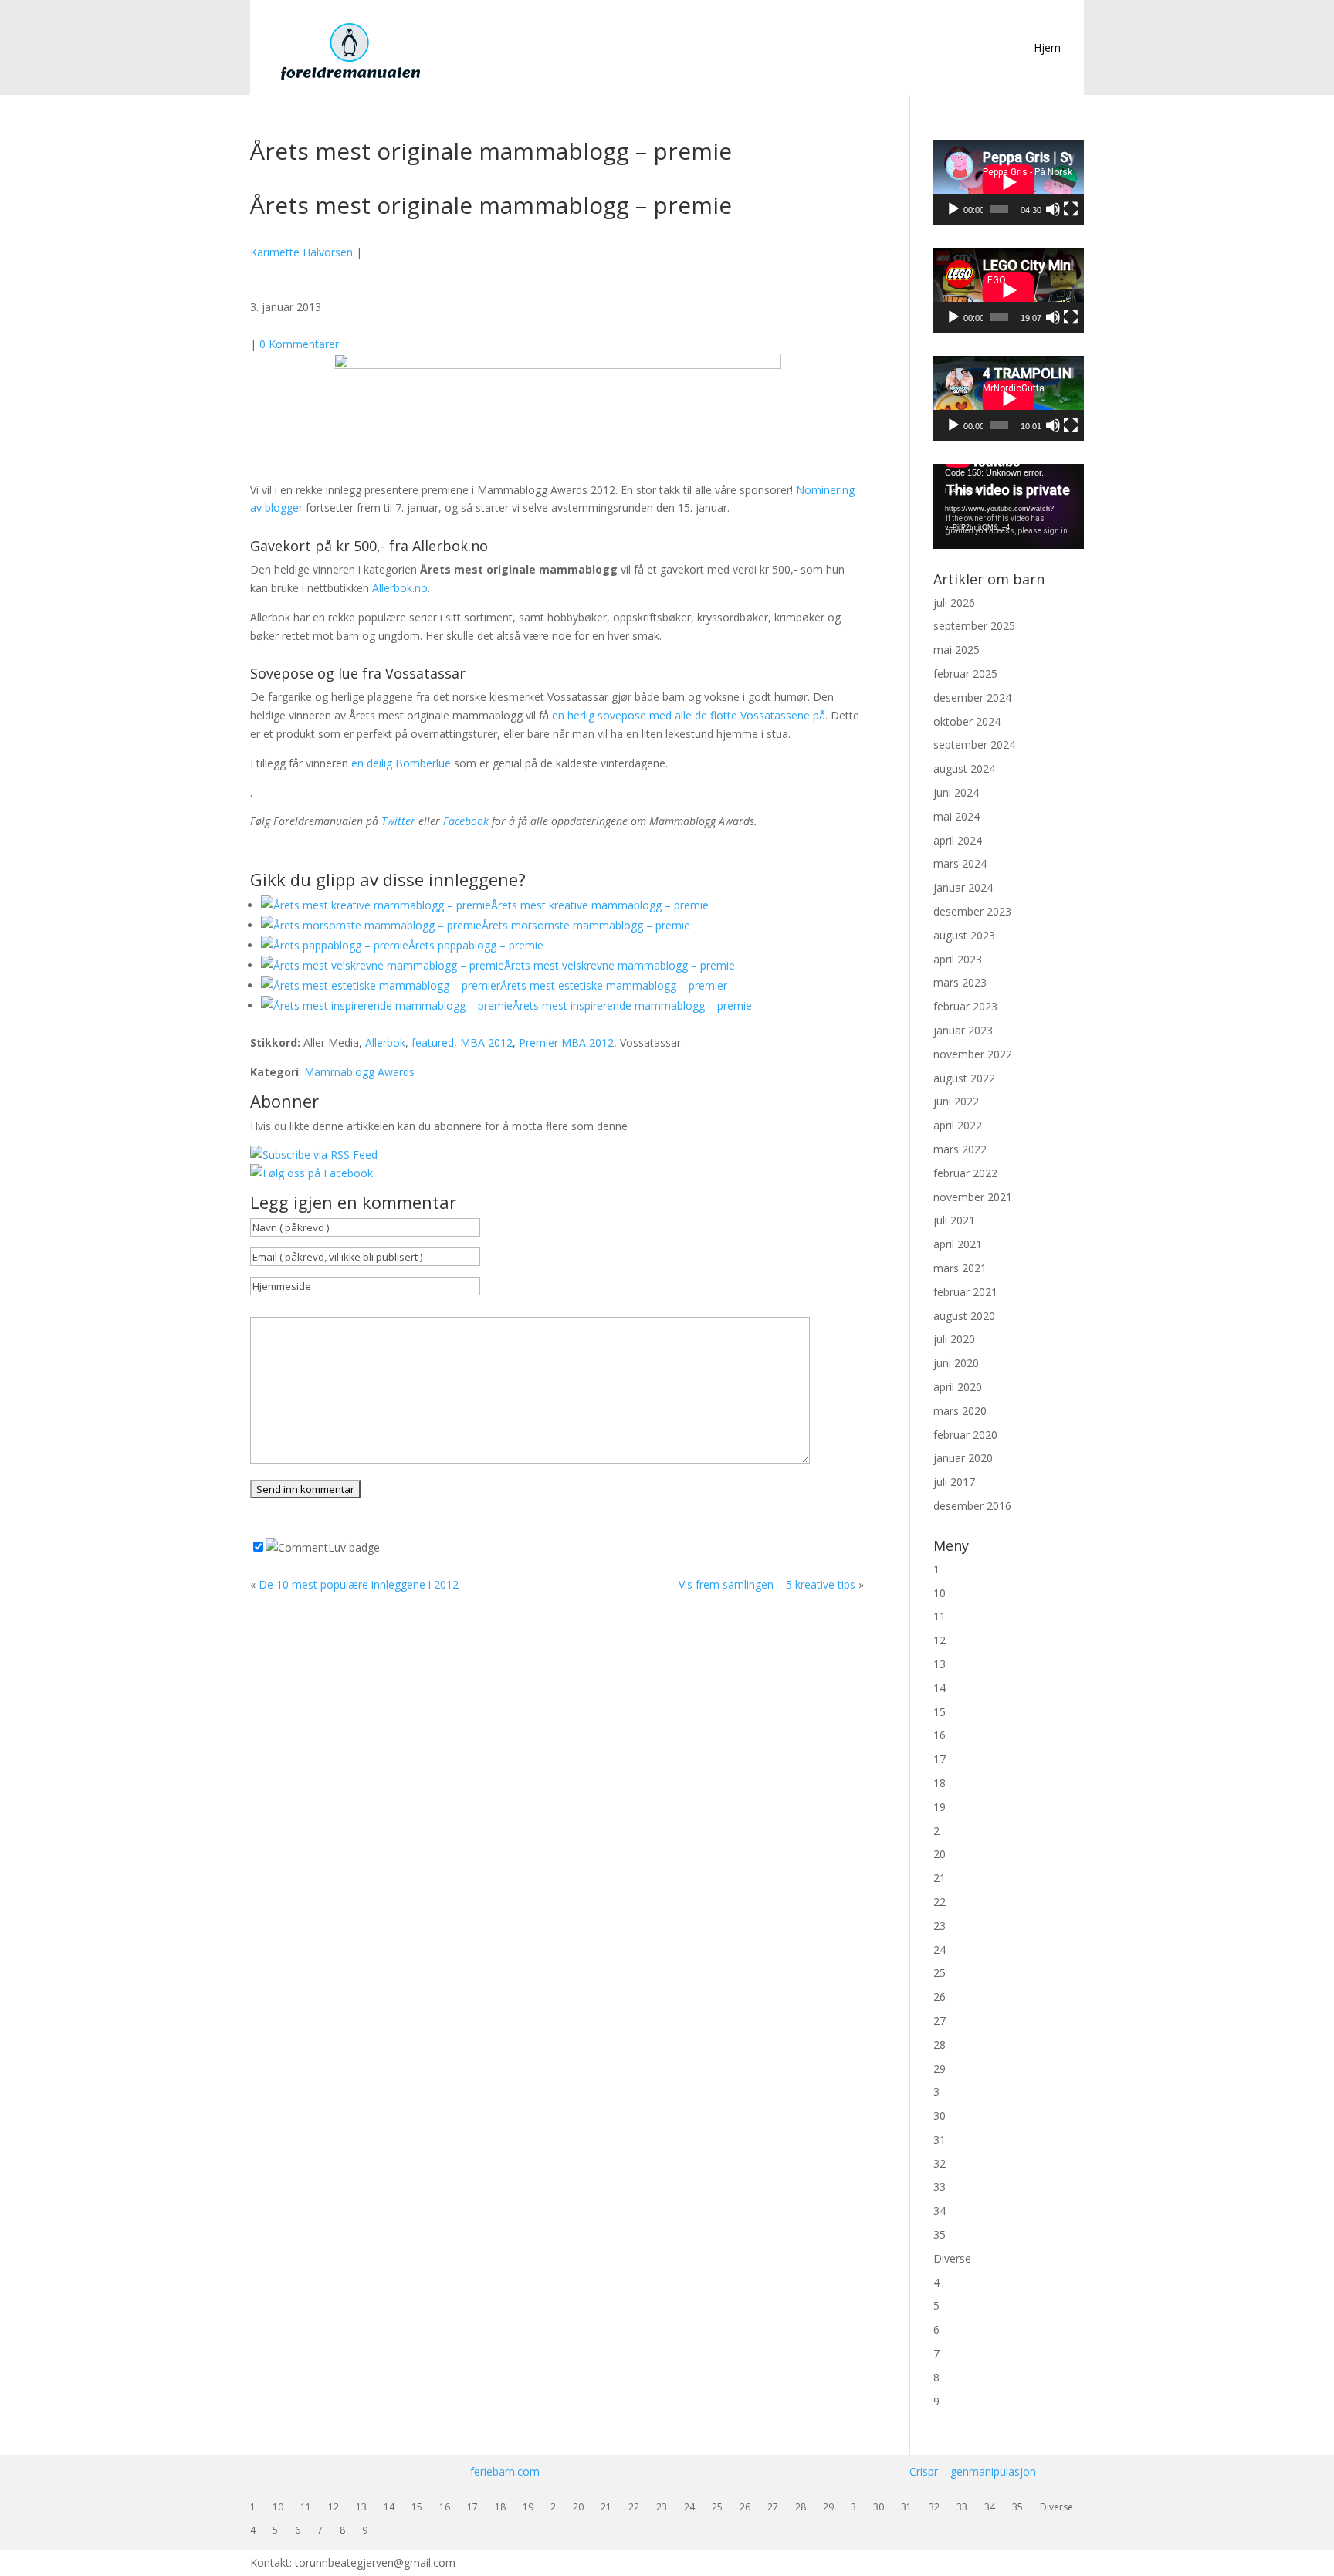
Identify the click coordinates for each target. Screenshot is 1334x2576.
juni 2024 (956, 792)
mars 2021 (960, 1268)
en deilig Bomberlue (401, 763)
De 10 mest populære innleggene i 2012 (359, 1584)
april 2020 (958, 1387)
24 (940, 1950)
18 (940, 1783)
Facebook (466, 821)
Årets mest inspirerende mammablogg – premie (632, 1005)
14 (940, 1688)
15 (940, 1712)
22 (940, 1902)
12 (940, 1640)
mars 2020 (960, 1411)
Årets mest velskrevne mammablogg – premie (620, 965)
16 (940, 1735)
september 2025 (974, 626)
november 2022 (973, 1054)
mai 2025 (956, 650)
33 (940, 2187)
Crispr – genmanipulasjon (973, 2471)
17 (940, 1759)
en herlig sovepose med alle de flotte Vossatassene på (689, 715)
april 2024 (958, 840)
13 (940, 1664)
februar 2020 (965, 1435)
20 (940, 1854)
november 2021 (973, 1197)
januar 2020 (963, 1458)
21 (940, 1878)
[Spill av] (953, 209)
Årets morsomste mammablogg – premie (586, 925)
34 (940, 2210)
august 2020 (964, 1316)
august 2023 (964, 935)
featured (433, 1043)
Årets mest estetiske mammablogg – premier (614, 985)
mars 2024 (960, 863)
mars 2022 (960, 1149)
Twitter (398, 821)
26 (940, 1997)
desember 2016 (972, 1506)
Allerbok (385, 1043)
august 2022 (964, 1078)
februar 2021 (965, 1292)
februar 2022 (965, 1173)
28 (940, 2045)
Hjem (1047, 47)
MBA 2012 (486, 1043)
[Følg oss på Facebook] (311, 1173)
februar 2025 (965, 674)
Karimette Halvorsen (301, 252)
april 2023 (958, 959)
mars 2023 (960, 982)
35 (940, 2234)
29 (940, 2068)
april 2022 (958, 1125)
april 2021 (958, 1244)
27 (940, 2021)
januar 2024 (963, 887)
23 (940, 1926)
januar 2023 (963, 1030)
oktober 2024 (967, 721)
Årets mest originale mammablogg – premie (491, 205)
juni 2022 (956, 1101)
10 (940, 1593)
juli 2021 (954, 1220)
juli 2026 (954, 603)
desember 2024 (972, 697)
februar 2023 (965, 1006)
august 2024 (964, 768)
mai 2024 (956, 816)
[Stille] (1053, 209)
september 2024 (974, 745)
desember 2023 (972, 911)
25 (940, 1973)
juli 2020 (954, 1339)
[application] (1009, 182)
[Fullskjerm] (1071, 209)
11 (940, 1616)
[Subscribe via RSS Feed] (314, 1154)
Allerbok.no (400, 588)
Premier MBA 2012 (566, 1043)
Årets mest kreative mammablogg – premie (600, 905)
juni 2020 (956, 1363)
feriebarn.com (505, 2471)
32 (940, 2163)
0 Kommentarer (299, 344)
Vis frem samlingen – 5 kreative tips (767, 1584)
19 (940, 1807)
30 (940, 2116)
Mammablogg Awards (359, 1072)
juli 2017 (954, 1482)
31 (940, 2139)
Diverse (952, 2258)
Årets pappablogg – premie (476, 945)
